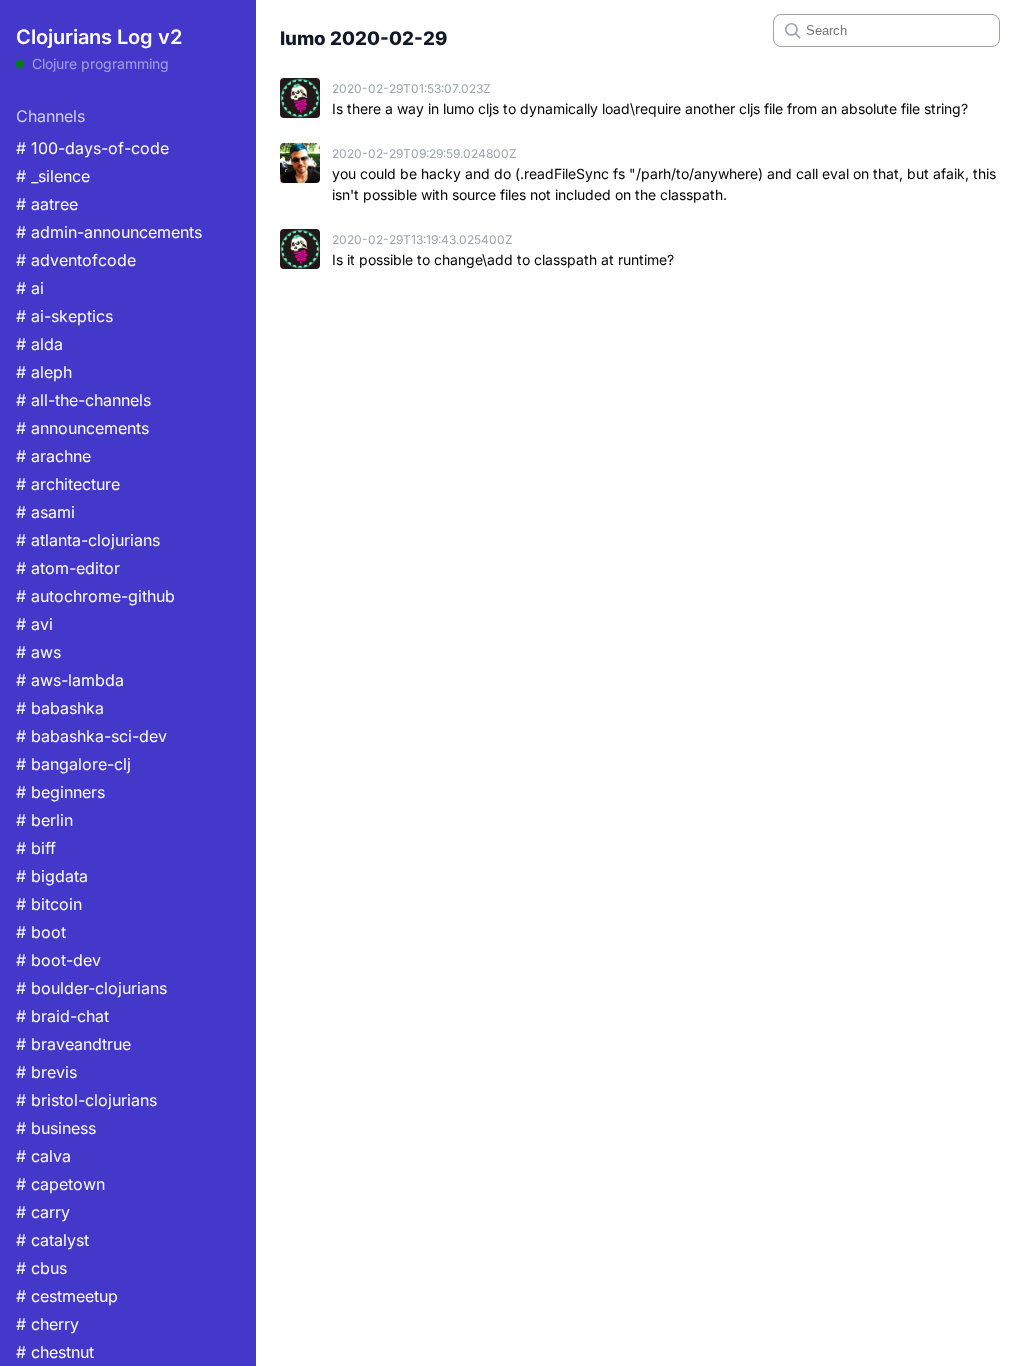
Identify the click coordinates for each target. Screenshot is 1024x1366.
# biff (36, 848)
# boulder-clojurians (91, 988)
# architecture (68, 484)
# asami (45, 512)
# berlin (44, 820)
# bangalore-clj (73, 764)
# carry (43, 1212)
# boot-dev (58, 960)
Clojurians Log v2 (99, 37)
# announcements (82, 428)
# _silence (53, 176)
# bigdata (52, 876)
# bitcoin (49, 904)
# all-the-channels (83, 400)
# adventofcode (76, 260)
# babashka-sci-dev (91, 736)
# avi (34, 624)
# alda (39, 344)
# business (56, 1128)
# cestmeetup (67, 1296)
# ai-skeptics (64, 316)
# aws (38, 652)
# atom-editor (68, 568)
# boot (41, 932)
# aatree (47, 204)
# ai (30, 288)
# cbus (41, 1268)
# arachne (53, 456)
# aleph (44, 372)
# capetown (60, 1184)
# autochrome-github (95, 596)
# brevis (46, 1072)
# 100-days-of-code (92, 148)
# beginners (60, 792)
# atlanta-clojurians (88, 540)
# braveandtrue (73, 1044)
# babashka (60, 708)
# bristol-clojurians (86, 1100)
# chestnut (55, 1352)
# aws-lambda (70, 680)
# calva (43, 1156)
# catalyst (52, 1240)
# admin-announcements (109, 232)
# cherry (47, 1324)
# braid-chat (62, 1016)
